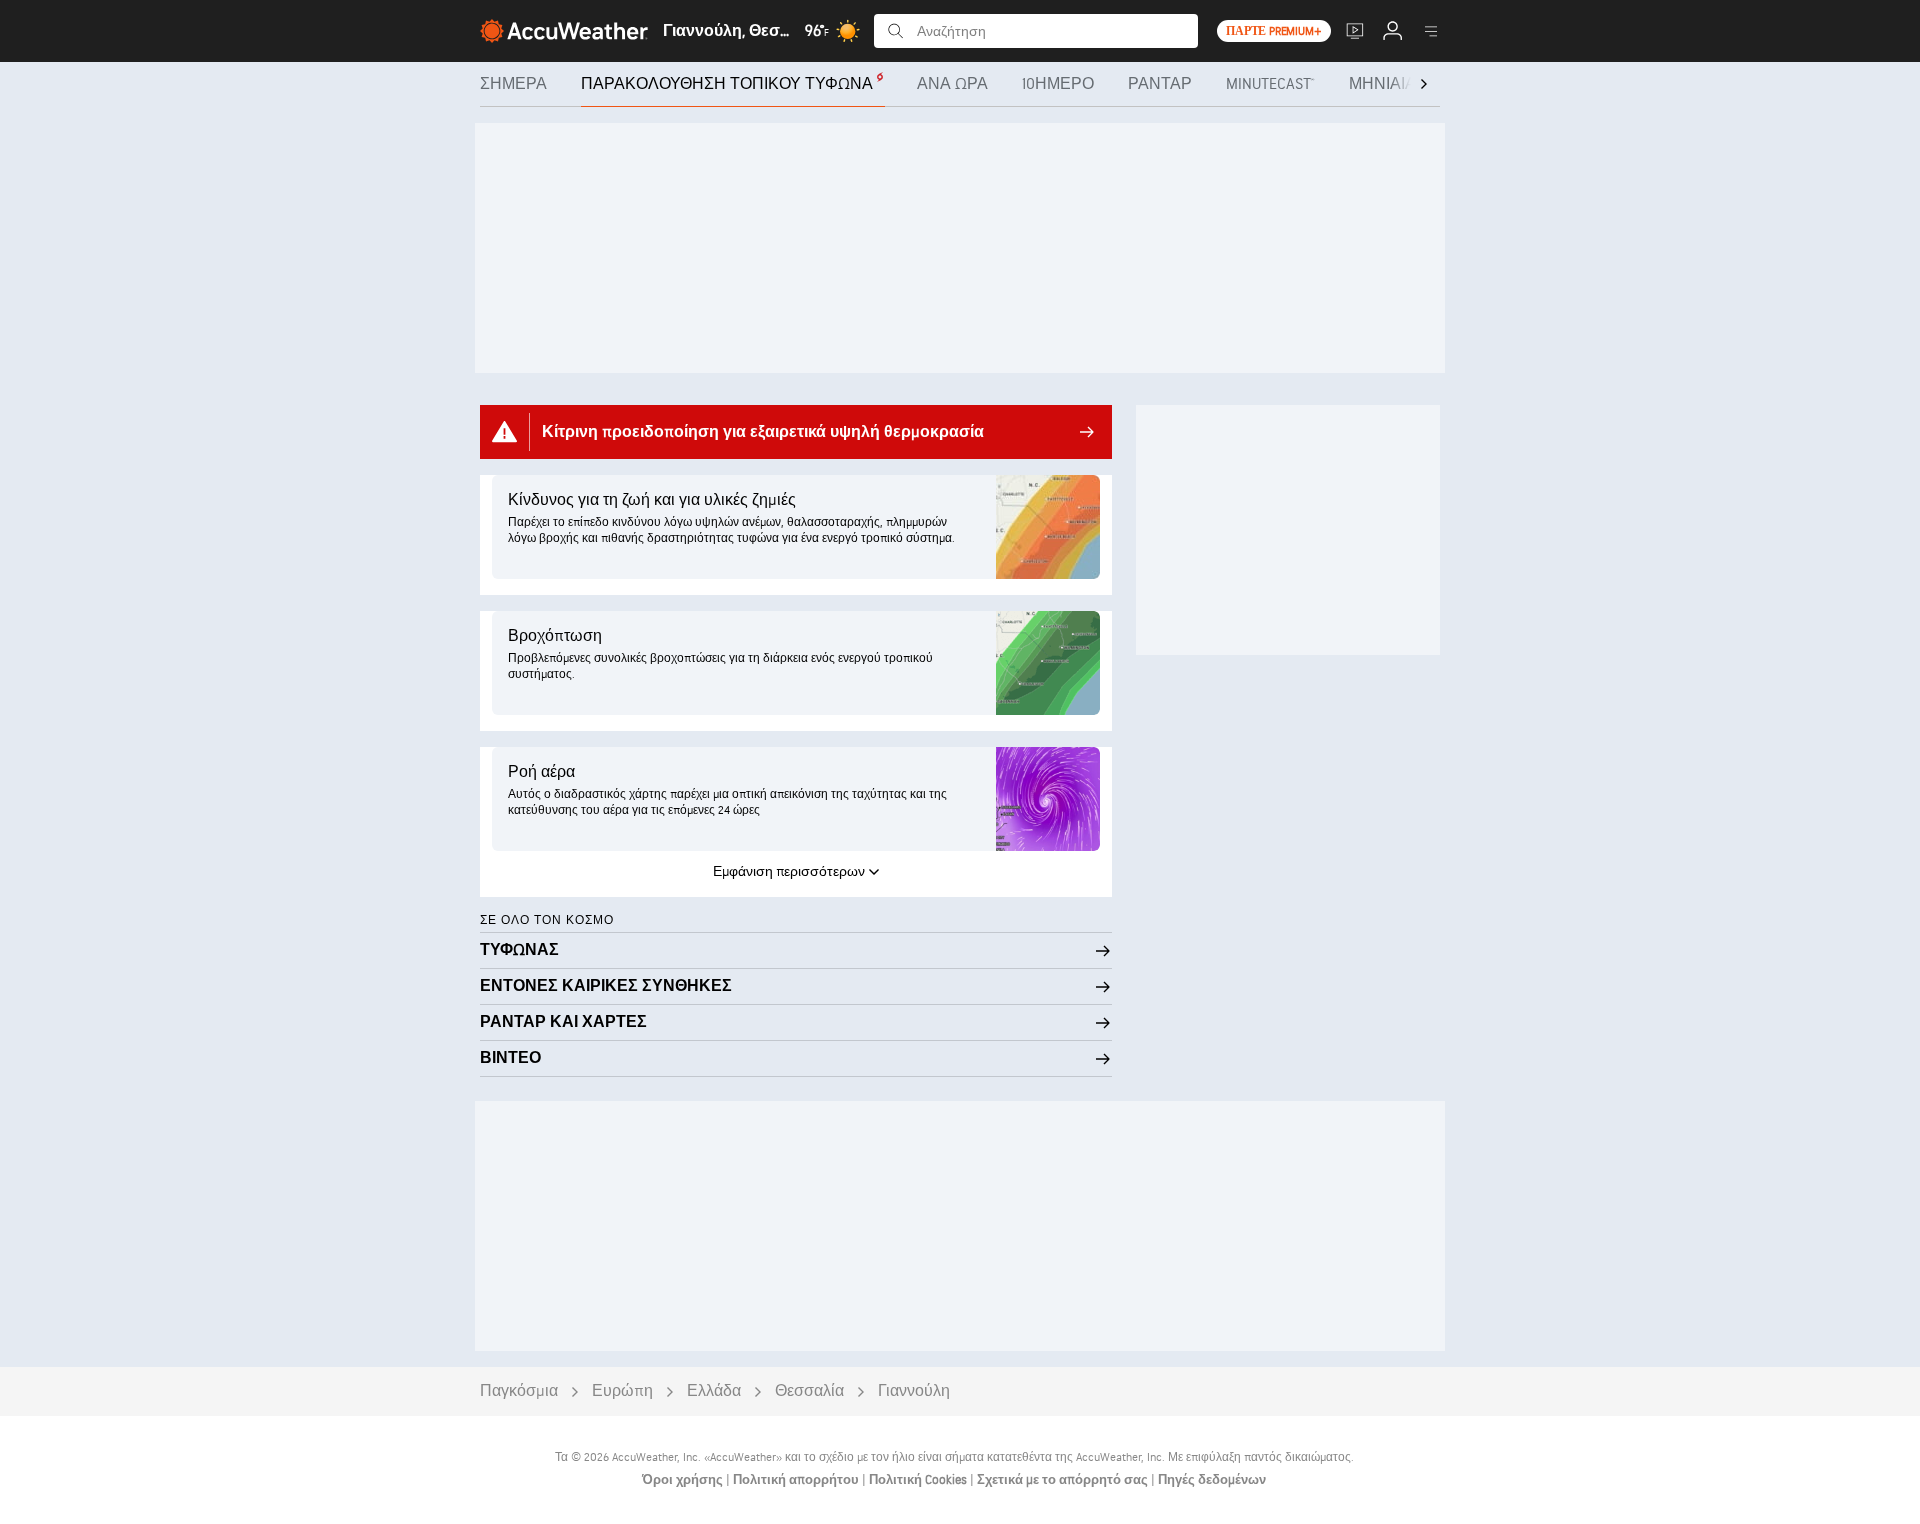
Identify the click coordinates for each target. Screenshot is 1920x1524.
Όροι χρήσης (684, 1480)
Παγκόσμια (519, 1391)
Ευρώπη (622, 1391)
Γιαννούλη (914, 1391)
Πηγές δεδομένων (1212, 1480)
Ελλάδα (714, 1391)
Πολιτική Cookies (919, 1480)
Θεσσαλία (809, 1391)
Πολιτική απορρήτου (797, 1480)
